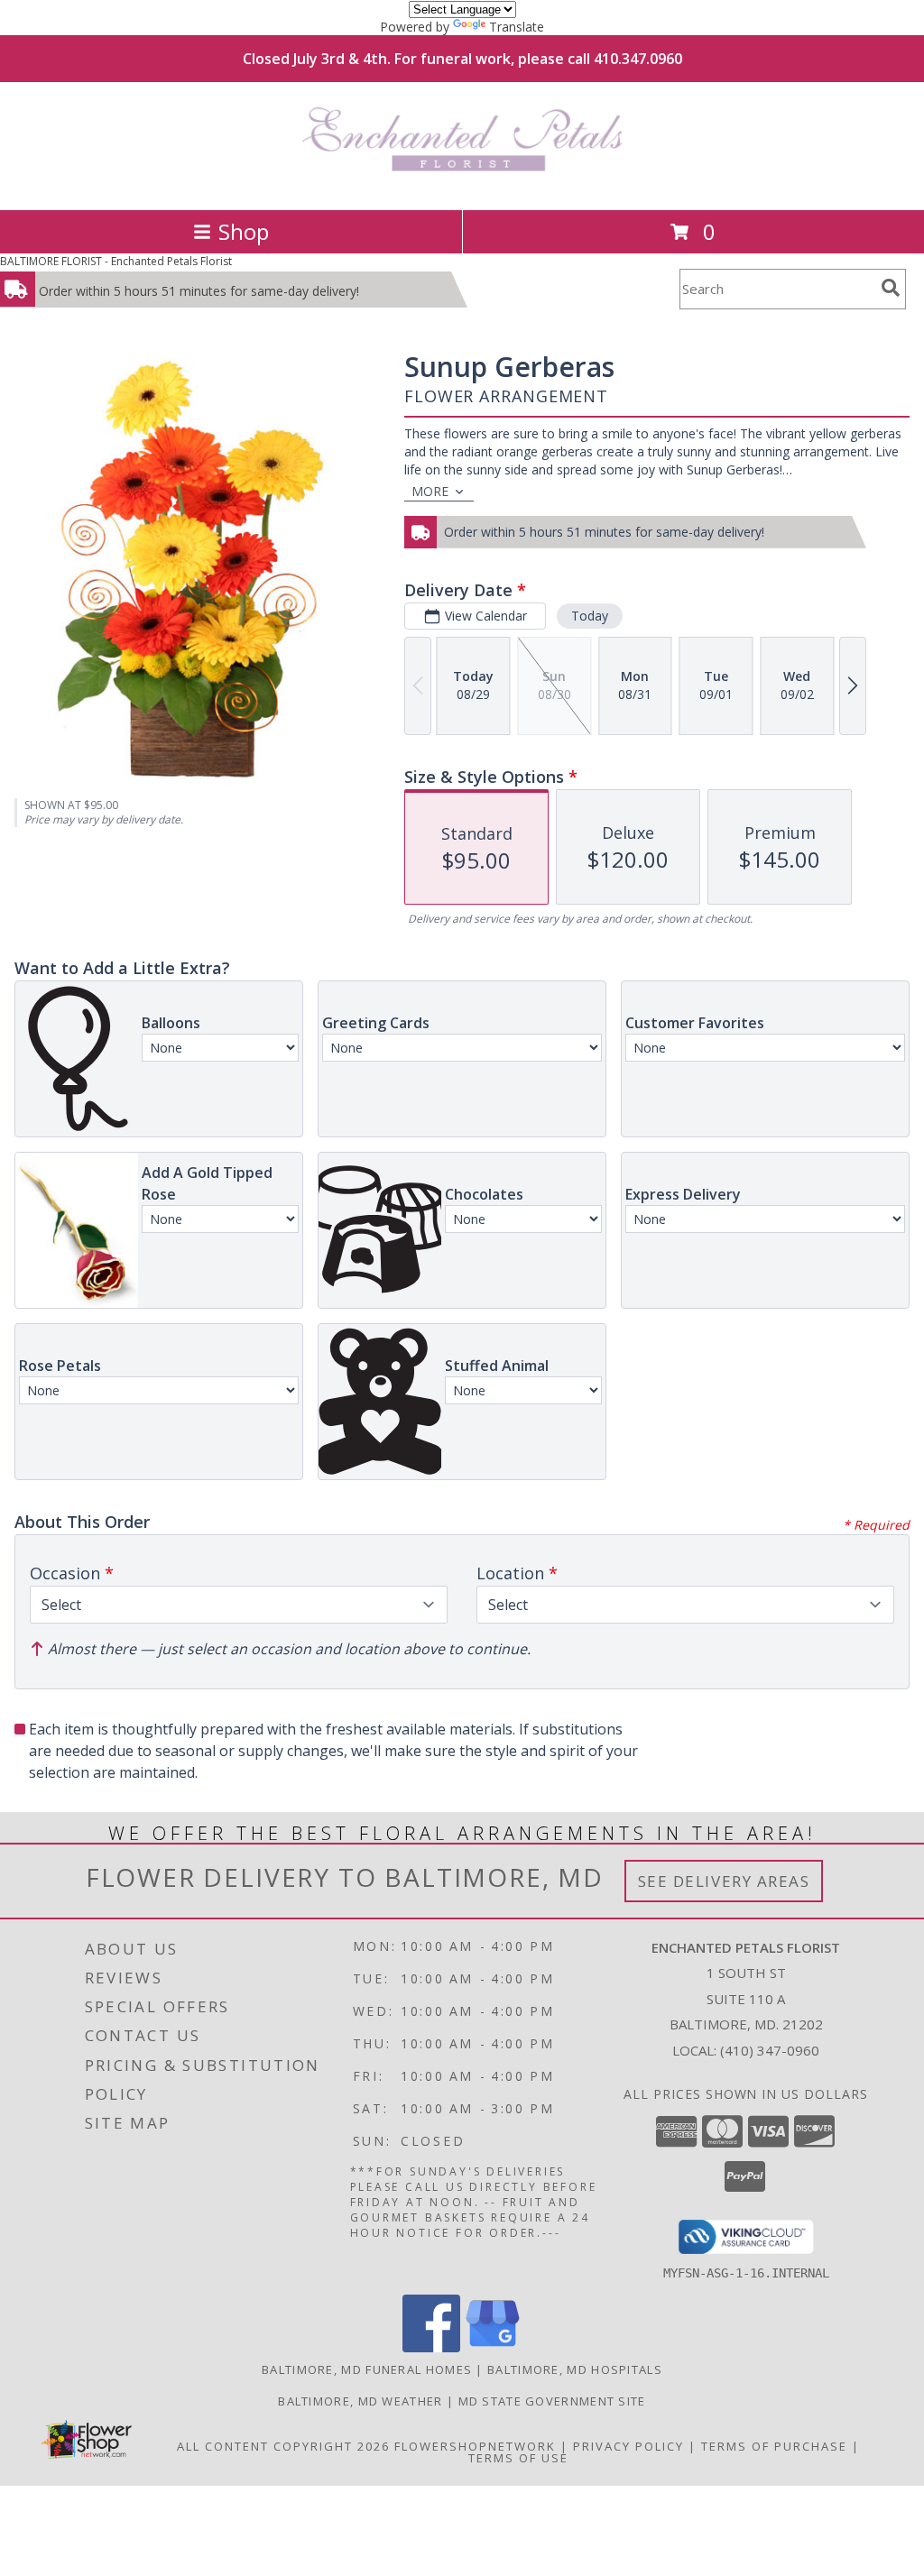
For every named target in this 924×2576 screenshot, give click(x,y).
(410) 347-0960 (770, 2050)
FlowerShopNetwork (475, 2446)
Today (590, 616)
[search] (891, 288)
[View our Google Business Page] (493, 2347)
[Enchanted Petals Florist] (462, 184)
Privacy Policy (628, 2446)
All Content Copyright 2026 (283, 2446)
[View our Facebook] (431, 2347)
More (430, 491)
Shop (244, 231)
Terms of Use (518, 2458)
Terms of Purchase (774, 2446)
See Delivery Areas (724, 1881)
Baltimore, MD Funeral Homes (367, 2369)
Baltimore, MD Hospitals (575, 2369)
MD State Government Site (552, 2401)
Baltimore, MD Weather (360, 2401)
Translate (517, 27)
